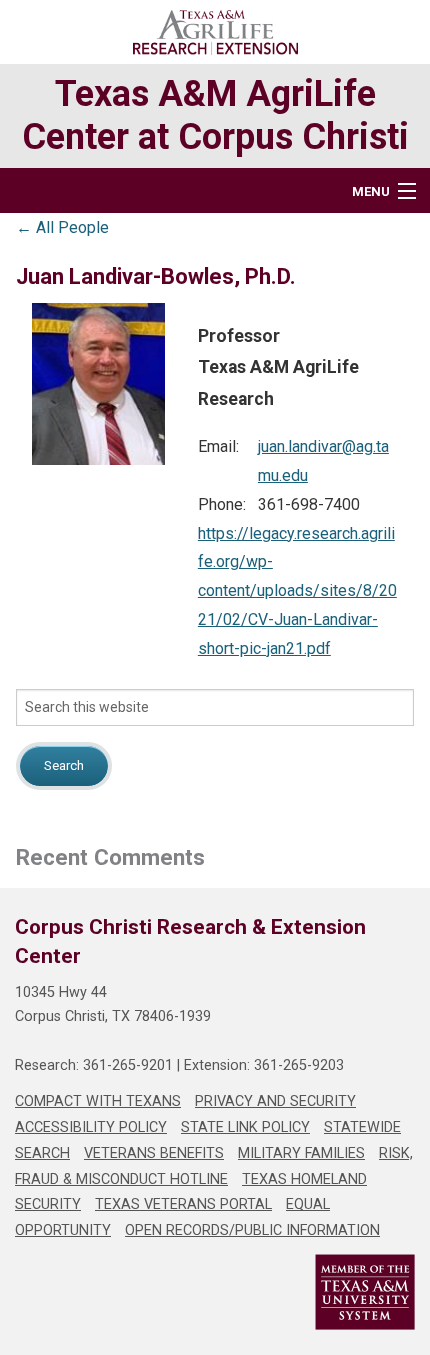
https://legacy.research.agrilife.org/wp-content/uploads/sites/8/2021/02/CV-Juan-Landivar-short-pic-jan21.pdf (297, 591)
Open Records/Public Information (252, 1230)
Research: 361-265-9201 (94, 1065)
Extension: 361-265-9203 (264, 1065)
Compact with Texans (98, 1101)
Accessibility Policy (91, 1127)
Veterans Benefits (154, 1153)
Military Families (301, 1153)
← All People (62, 226)
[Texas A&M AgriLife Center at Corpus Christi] (215, 32)
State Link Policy (245, 1127)
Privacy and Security (275, 1101)
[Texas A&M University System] (215, 1292)
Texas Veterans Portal (183, 1204)
